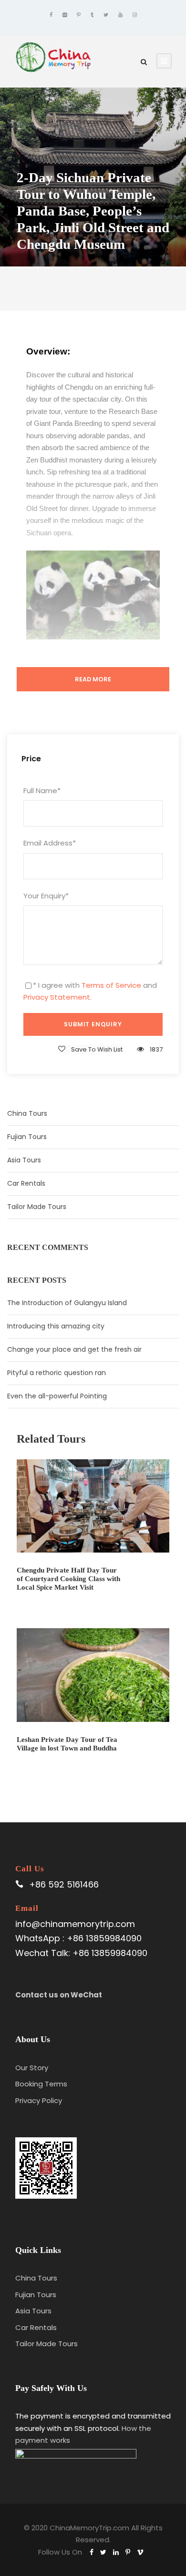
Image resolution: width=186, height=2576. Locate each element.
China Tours (27, 1113)
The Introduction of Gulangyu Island (67, 1303)
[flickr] (65, 15)
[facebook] (51, 15)
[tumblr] (92, 15)
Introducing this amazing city (56, 1326)
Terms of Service (111, 985)
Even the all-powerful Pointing (57, 1396)
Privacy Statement (57, 997)
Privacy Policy (39, 2100)
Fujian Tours (27, 1137)
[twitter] (106, 15)
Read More (93, 679)
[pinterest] (79, 15)
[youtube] (120, 15)
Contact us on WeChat (59, 1995)
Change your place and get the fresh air (74, 1349)
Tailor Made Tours (37, 1207)
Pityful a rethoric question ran (57, 1373)
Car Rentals (26, 1183)
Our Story (32, 2068)
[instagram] (135, 15)
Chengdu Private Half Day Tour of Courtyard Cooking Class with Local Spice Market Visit (68, 1579)
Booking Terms (41, 2084)
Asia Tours (24, 1160)
